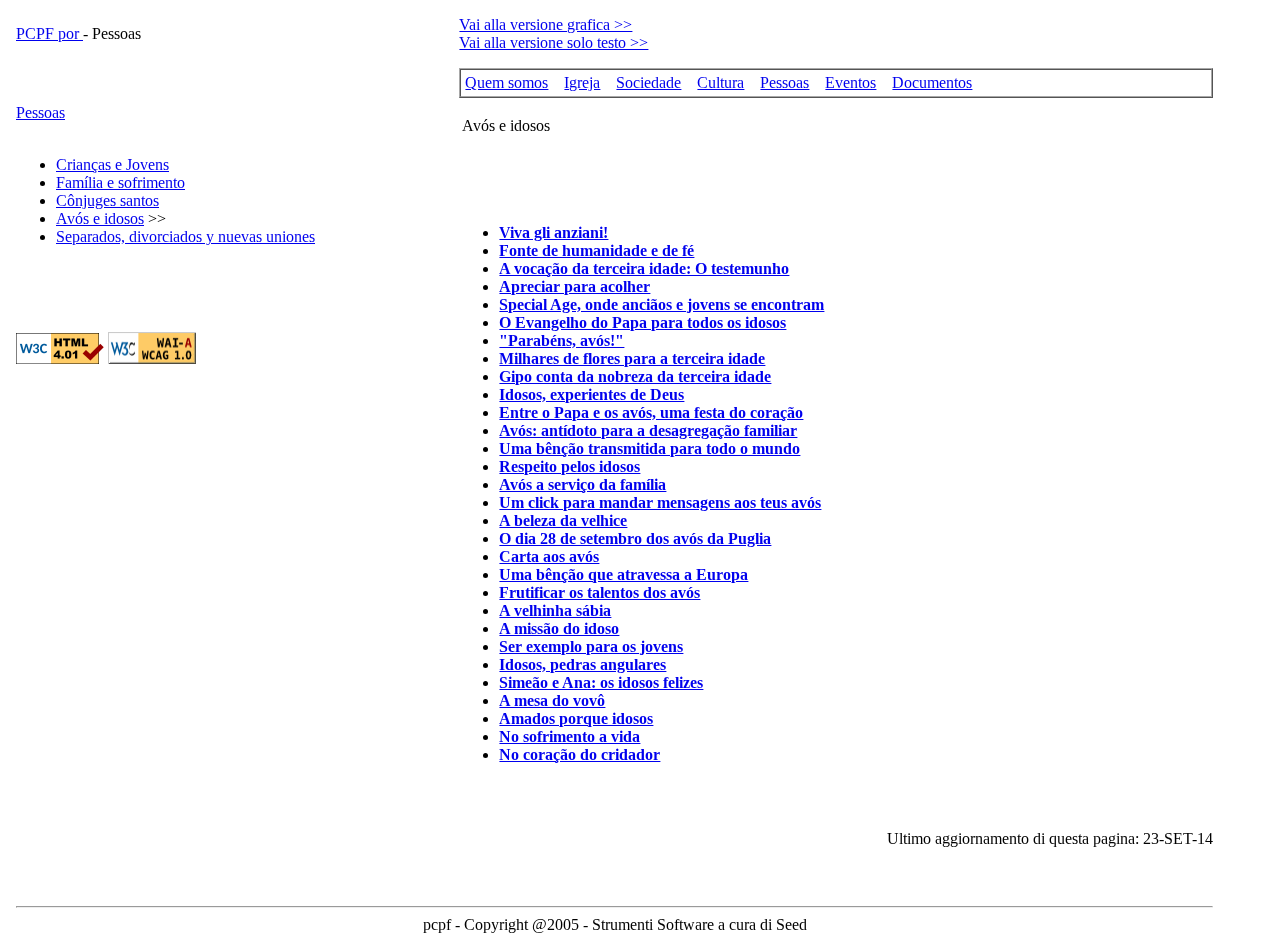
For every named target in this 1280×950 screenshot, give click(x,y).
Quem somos (506, 82)
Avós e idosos (100, 218)
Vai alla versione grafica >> (545, 24)
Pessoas (40, 112)
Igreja (582, 82)
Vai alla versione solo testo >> (553, 42)
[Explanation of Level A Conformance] (152, 358)
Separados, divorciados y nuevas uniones (185, 236)
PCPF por (49, 33)
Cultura (720, 82)
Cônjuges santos (107, 200)
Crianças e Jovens (112, 164)
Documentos (932, 82)
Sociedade (648, 82)
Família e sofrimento (120, 182)
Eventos (850, 82)
